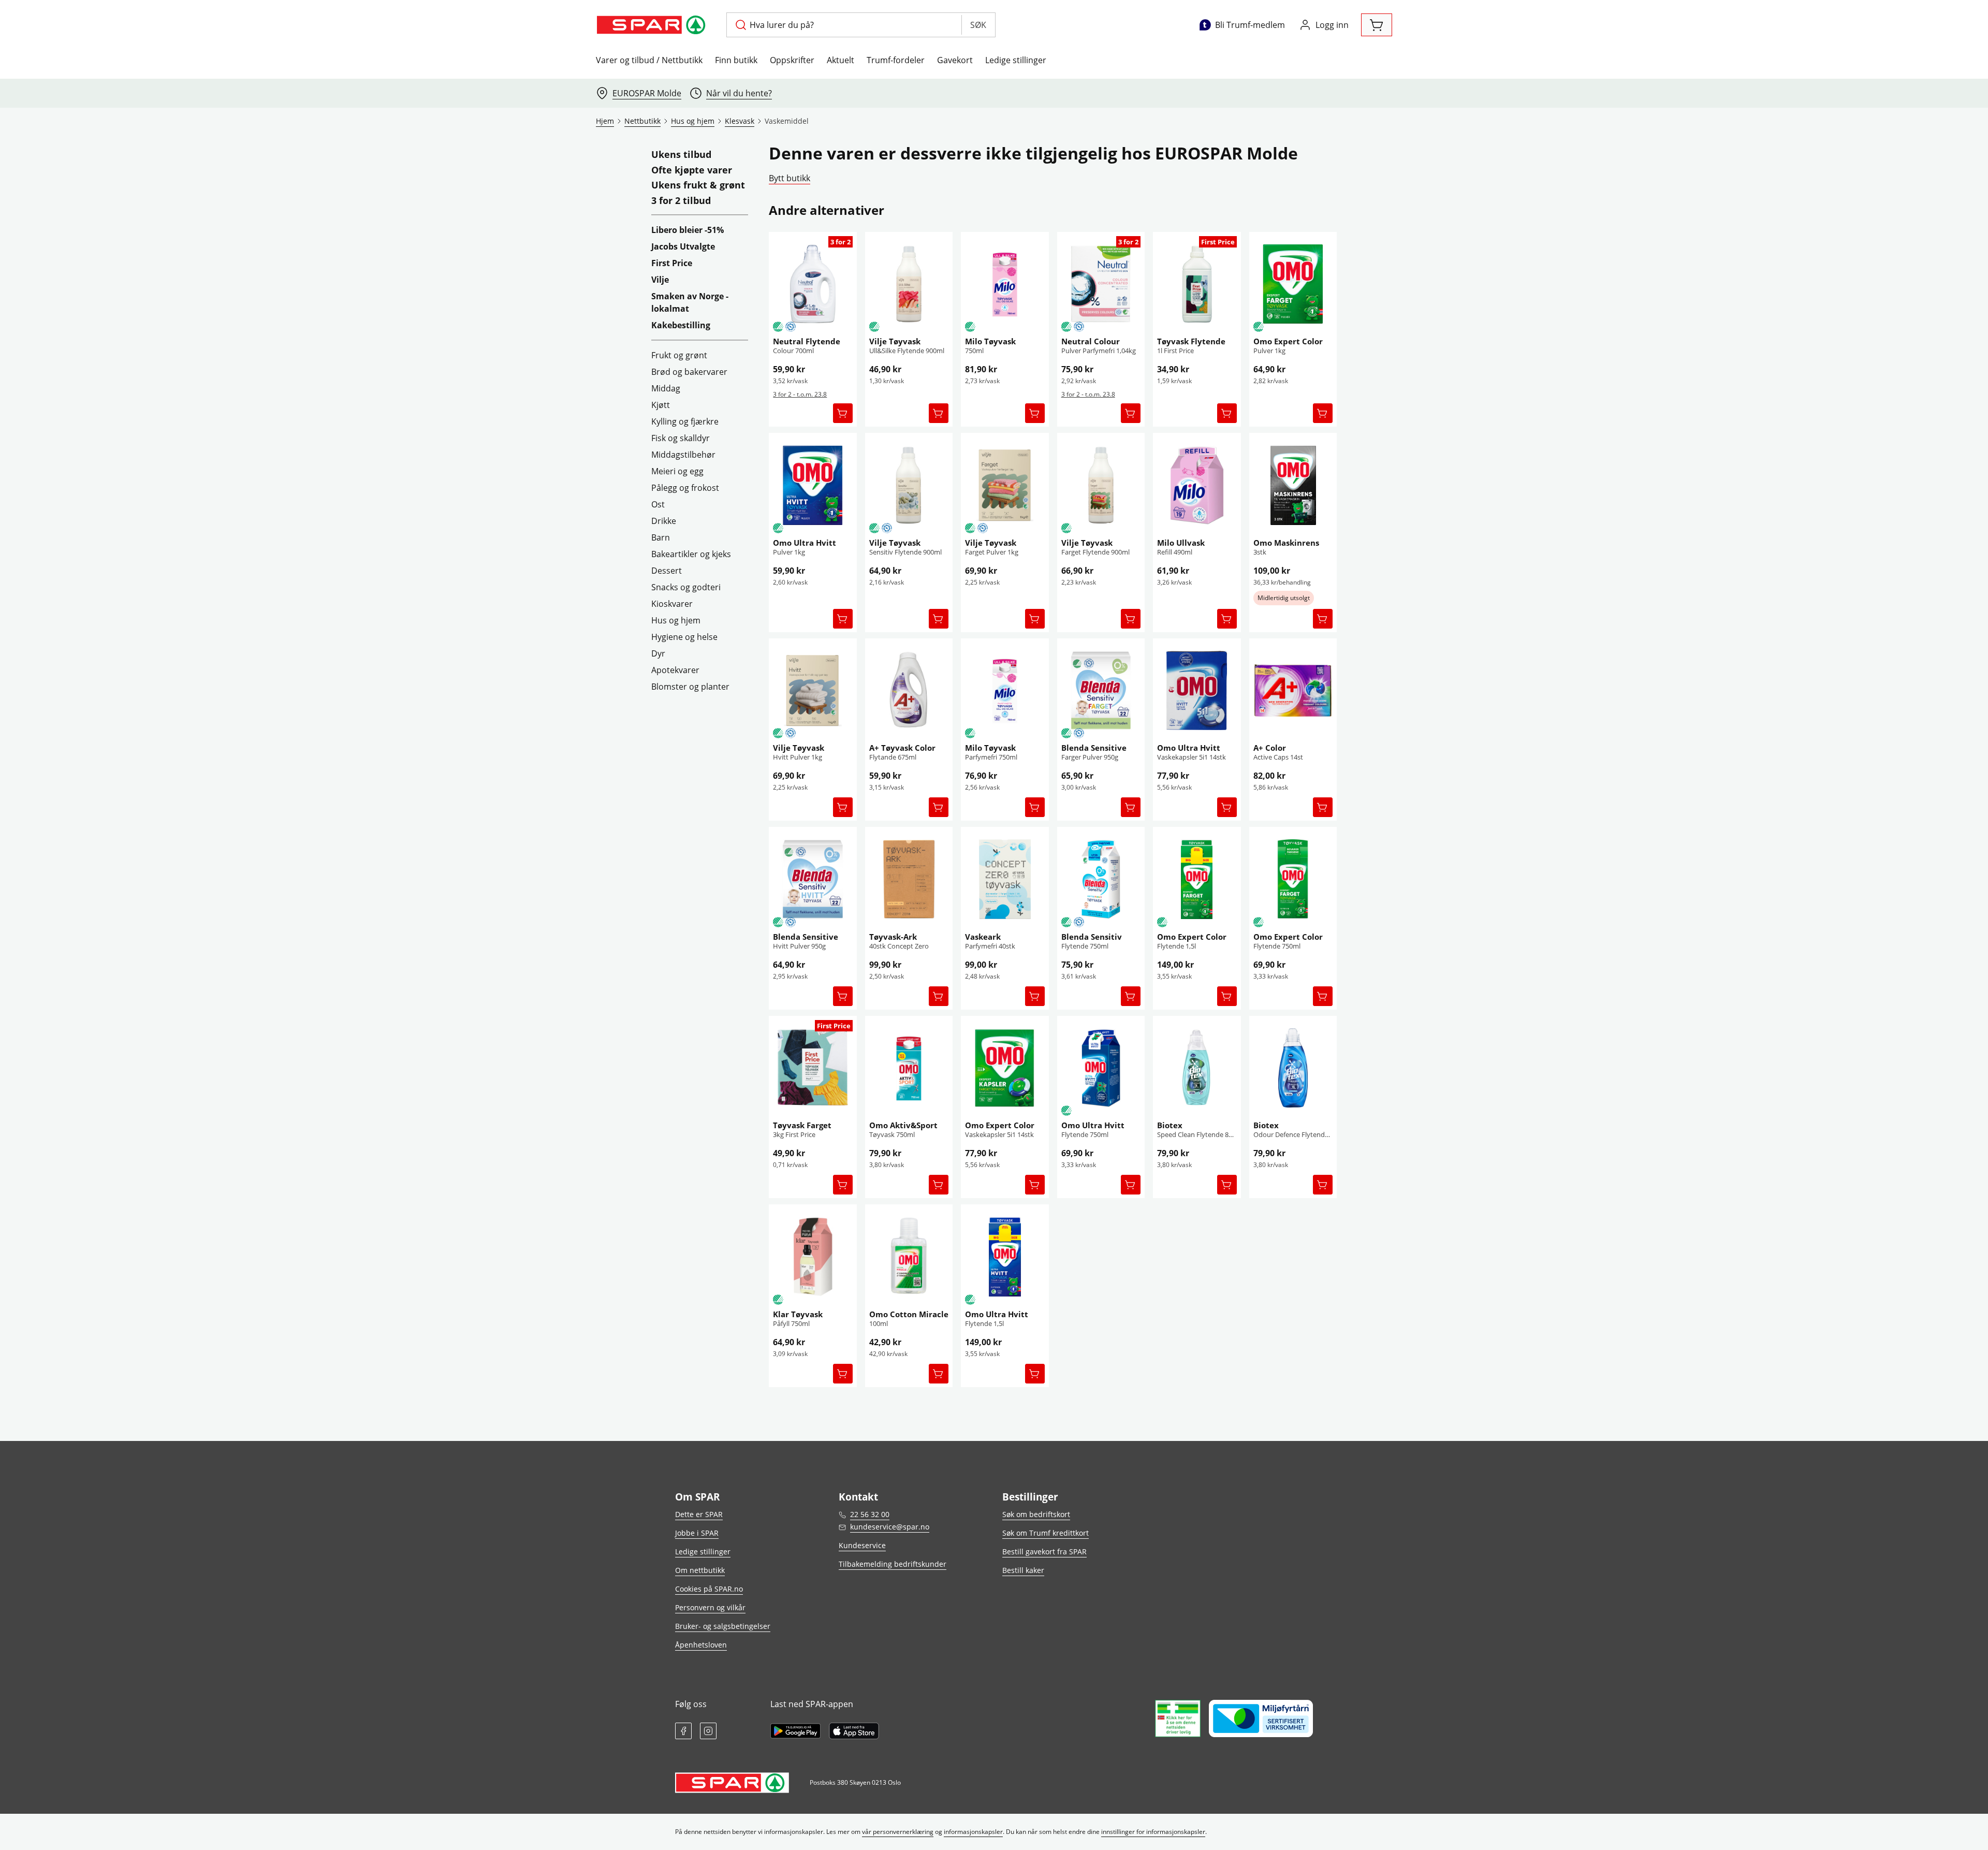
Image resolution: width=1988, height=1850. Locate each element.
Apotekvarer (675, 670)
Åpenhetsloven (701, 1645)
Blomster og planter (690, 687)
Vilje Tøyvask (895, 341)
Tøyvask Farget (802, 1125)
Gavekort (955, 60)
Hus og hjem (676, 620)
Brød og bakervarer (689, 372)
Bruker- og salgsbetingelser (723, 1626)
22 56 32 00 (870, 1514)
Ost (658, 504)
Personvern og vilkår (710, 1607)
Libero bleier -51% (688, 230)
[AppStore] (854, 1731)
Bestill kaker (1023, 1570)
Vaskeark (983, 937)
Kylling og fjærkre (685, 421)
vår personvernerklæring (898, 1832)
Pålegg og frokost (685, 488)
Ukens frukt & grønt (698, 185)
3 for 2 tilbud (681, 201)
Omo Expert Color (1288, 341)
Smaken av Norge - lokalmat (690, 302)
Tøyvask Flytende (1191, 341)
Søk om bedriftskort (1036, 1514)
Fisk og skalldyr (681, 438)
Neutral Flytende (807, 341)
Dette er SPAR (699, 1514)
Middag (666, 388)
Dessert (667, 571)
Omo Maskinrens (1286, 543)
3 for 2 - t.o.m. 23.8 (800, 394)
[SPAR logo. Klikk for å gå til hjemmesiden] (653, 25)
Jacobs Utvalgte (683, 246)
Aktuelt (840, 60)
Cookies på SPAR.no (709, 1589)
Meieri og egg (677, 471)
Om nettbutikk (700, 1570)
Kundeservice (862, 1545)
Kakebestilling (681, 325)
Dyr (658, 653)
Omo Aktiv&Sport (903, 1125)
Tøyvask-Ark (893, 937)
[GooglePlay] (795, 1731)
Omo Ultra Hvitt (805, 543)
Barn (661, 537)
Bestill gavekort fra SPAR (1044, 1552)
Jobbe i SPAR (697, 1533)
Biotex (1170, 1125)
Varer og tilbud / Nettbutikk (649, 60)
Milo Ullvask (1181, 543)
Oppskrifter (792, 60)
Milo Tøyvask (990, 341)
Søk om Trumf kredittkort (1046, 1533)
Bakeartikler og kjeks (691, 554)
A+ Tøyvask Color (902, 748)
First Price (672, 263)
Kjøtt (661, 405)
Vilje (660, 280)
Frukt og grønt (679, 355)
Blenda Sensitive (1094, 748)
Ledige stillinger (1016, 60)
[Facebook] (683, 1731)
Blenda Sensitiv (1092, 937)
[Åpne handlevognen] (1377, 25)
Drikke (664, 521)
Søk (978, 25)
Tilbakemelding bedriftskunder (893, 1564)
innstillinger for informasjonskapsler (1153, 1832)
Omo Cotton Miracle (909, 1314)
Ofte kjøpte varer (692, 170)
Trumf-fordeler (896, 60)
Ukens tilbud (681, 155)
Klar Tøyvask (798, 1314)
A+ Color (1270, 748)
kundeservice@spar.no (890, 1527)
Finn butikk (736, 60)
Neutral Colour (1091, 341)
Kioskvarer (672, 604)
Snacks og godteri (686, 587)
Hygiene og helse (684, 637)
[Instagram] (708, 1731)
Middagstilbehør (683, 455)
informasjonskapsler (973, 1832)
